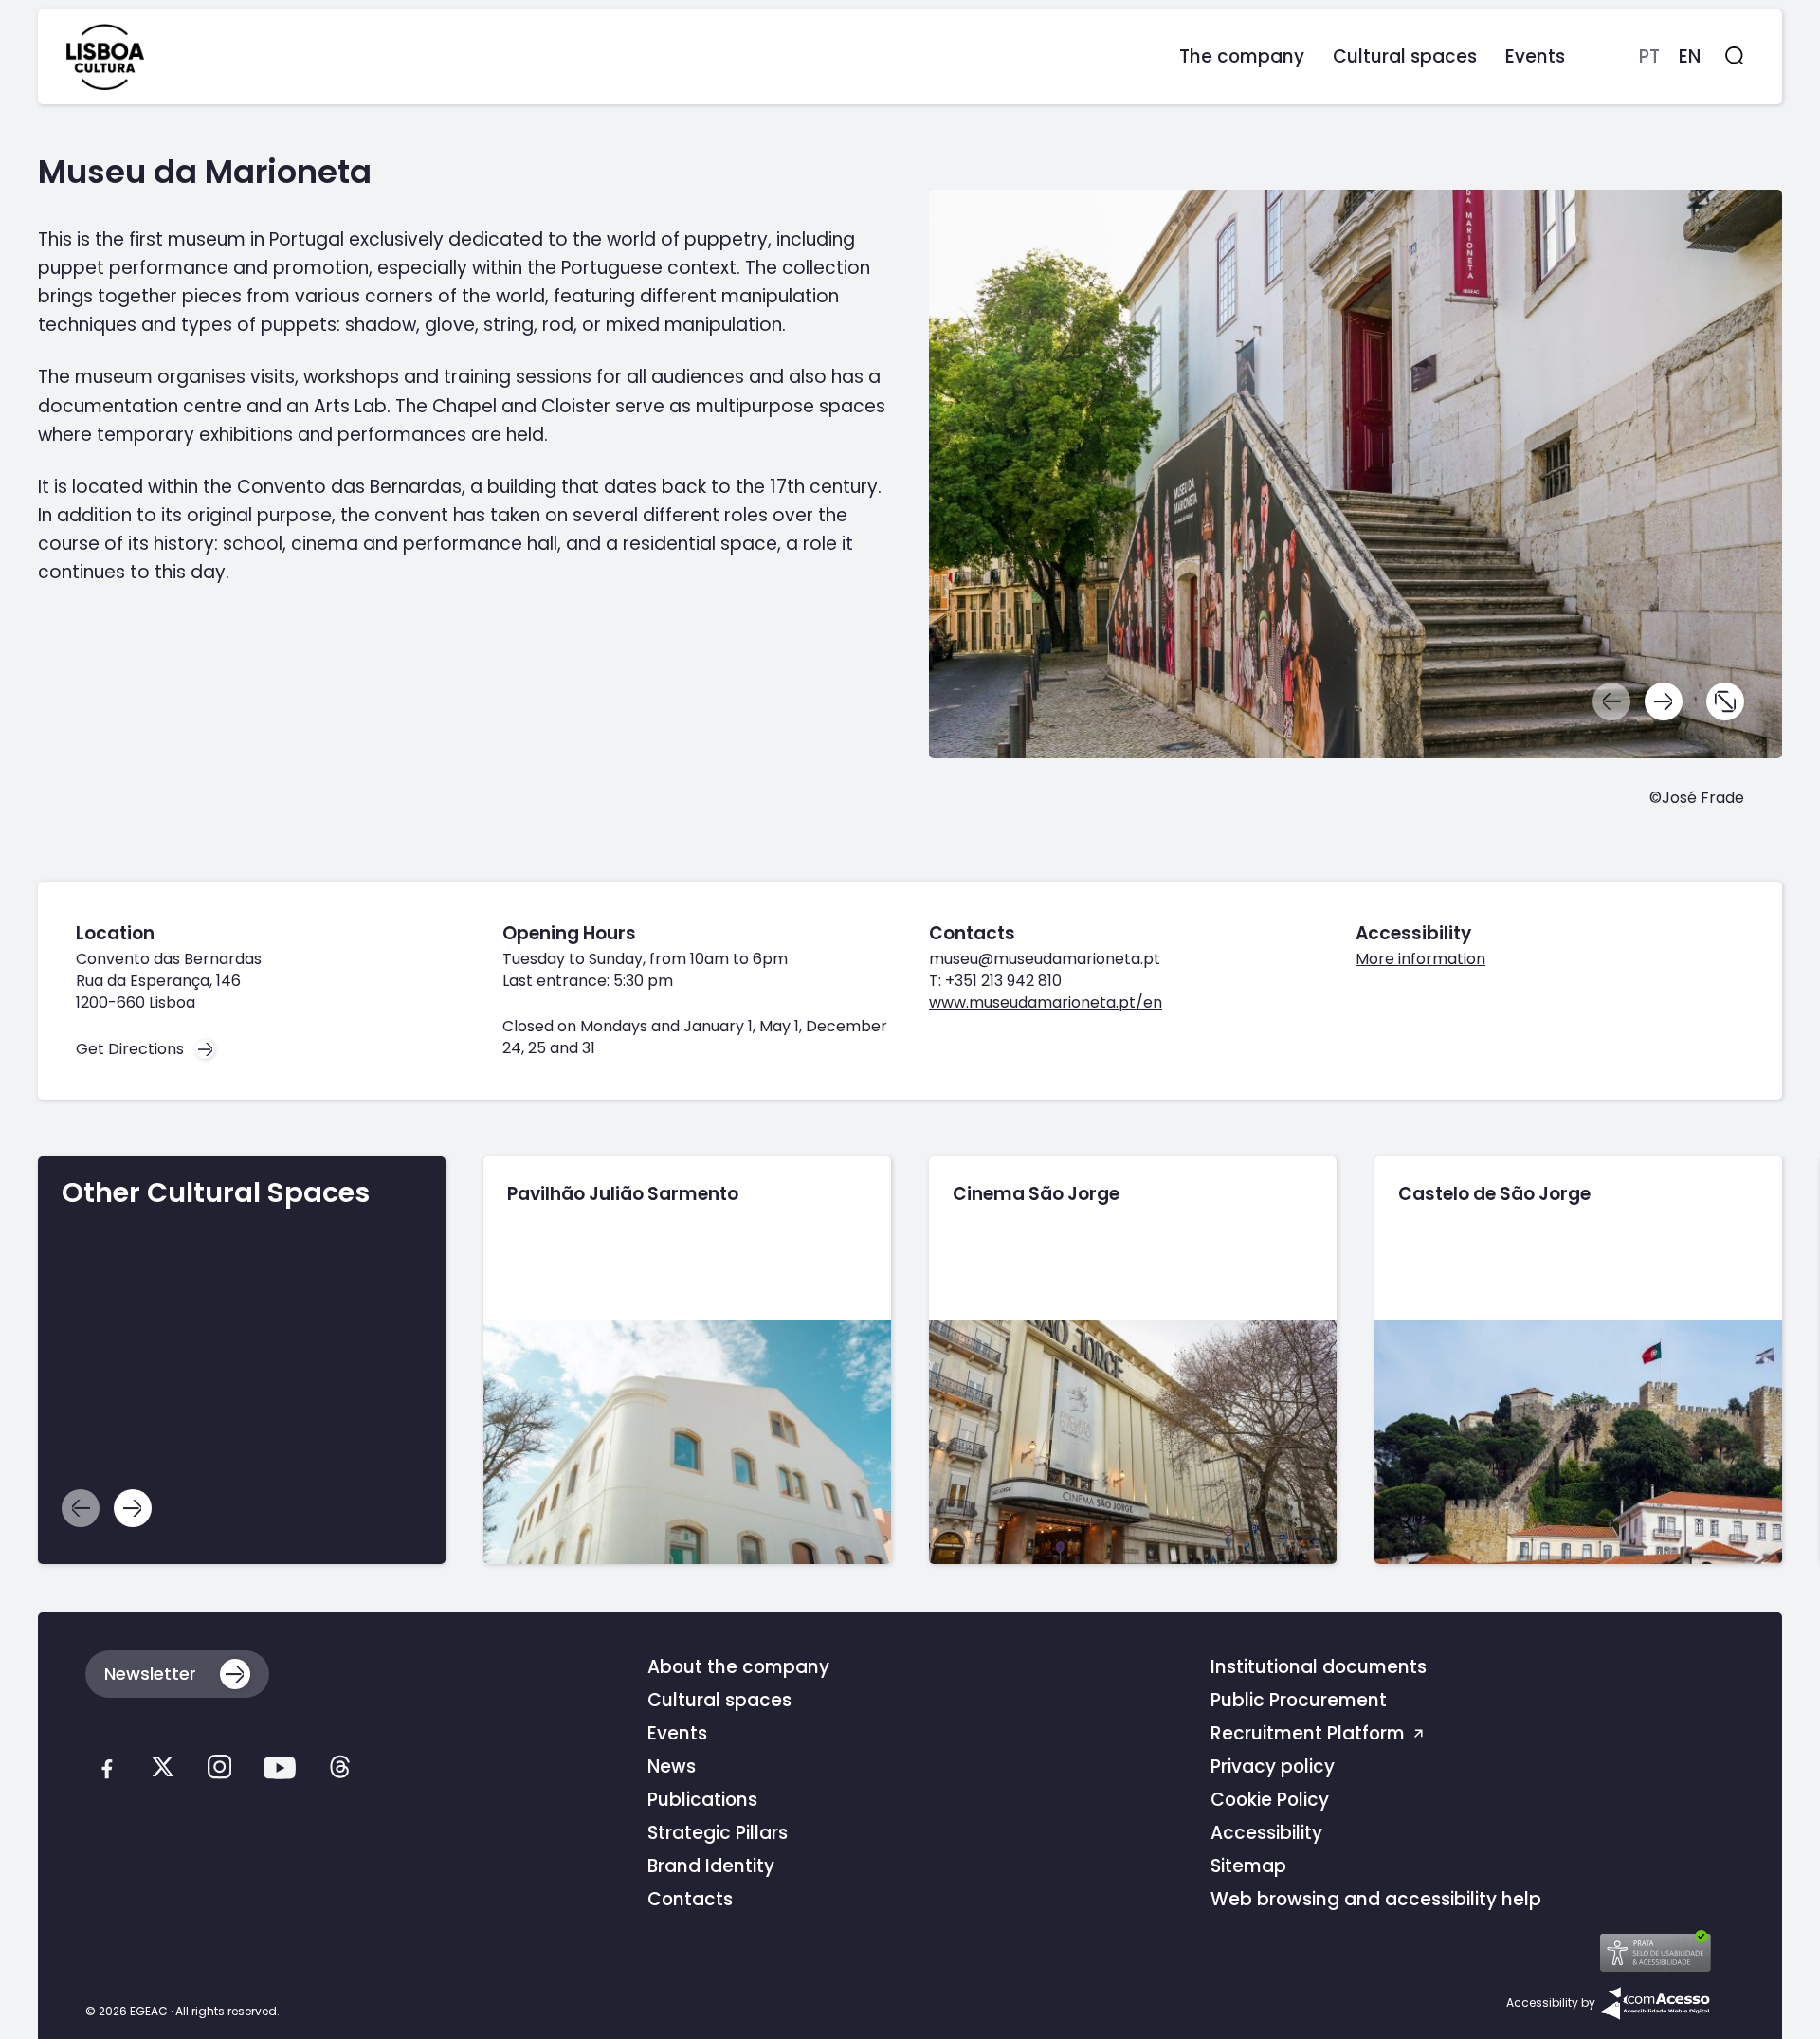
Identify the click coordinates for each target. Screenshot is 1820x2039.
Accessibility (1266, 1833)
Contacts (690, 1899)
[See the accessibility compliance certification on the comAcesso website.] (1655, 2003)
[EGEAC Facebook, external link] (107, 1771)
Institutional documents (1319, 1667)
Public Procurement (1299, 1700)
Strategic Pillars (718, 1833)
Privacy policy (1273, 1766)
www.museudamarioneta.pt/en (1046, 1002)
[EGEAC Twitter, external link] (163, 1771)
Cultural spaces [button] (1405, 56)
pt (1649, 56)
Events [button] (1535, 56)
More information (1420, 959)
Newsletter (150, 1674)
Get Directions (130, 1049)
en (1690, 56)
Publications (702, 1800)
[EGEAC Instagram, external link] (219, 1771)
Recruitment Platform (1310, 1733)
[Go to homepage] (105, 57)
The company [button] (1242, 56)
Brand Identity (711, 1866)
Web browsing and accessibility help (1376, 1899)
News (672, 1766)
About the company (738, 1667)
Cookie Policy (1270, 1800)
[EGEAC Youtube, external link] (280, 1773)
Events (677, 1733)
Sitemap (1248, 1866)
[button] (1664, 701)
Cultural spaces (719, 1700)
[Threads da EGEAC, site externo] (340, 1771)
